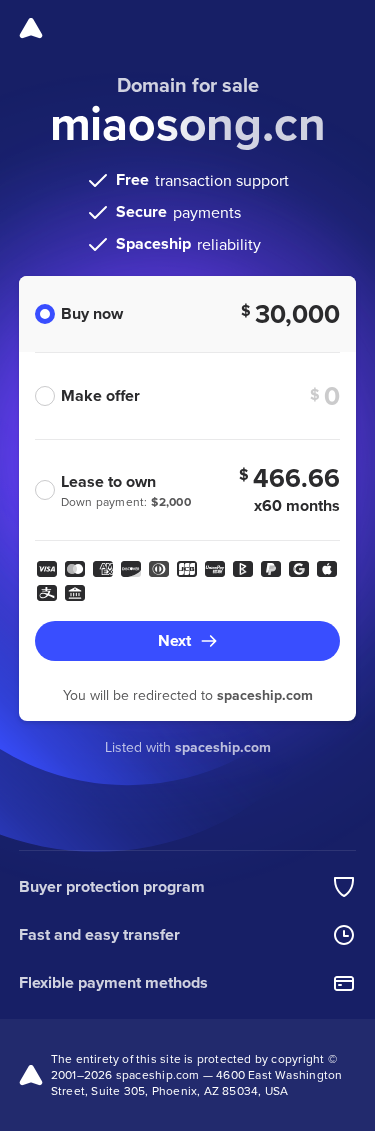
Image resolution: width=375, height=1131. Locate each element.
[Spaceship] (31, 28)
